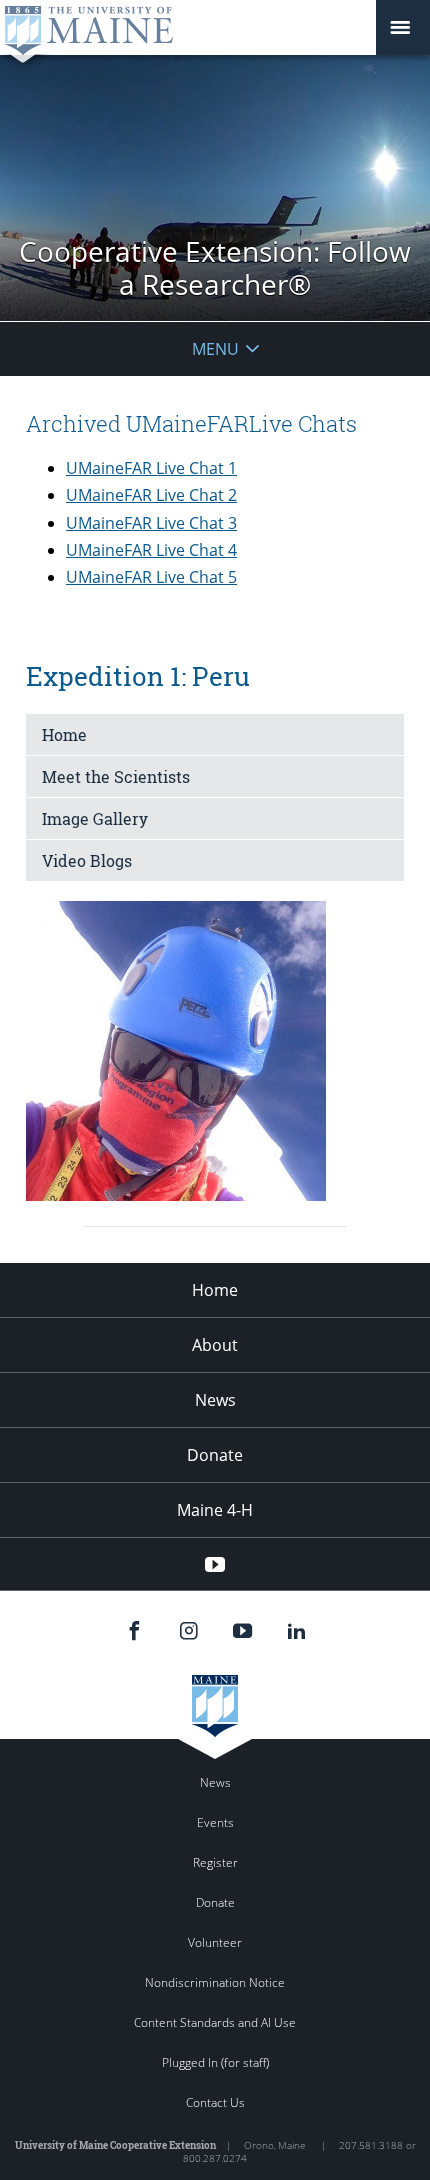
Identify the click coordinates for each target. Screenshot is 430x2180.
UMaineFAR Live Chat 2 (151, 495)
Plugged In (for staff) (215, 2062)
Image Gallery (95, 818)
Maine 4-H (215, 1510)
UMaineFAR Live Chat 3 (151, 523)
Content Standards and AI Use (215, 2022)
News (215, 1400)
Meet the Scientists (116, 776)
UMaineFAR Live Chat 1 (151, 468)
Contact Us (215, 2102)
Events (215, 1822)
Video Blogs (87, 860)
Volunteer (215, 1942)
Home (64, 734)
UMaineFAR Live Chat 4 (151, 550)
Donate (215, 1455)
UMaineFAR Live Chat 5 (151, 577)
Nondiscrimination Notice (215, 1982)
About (215, 1345)
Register (215, 1862)
